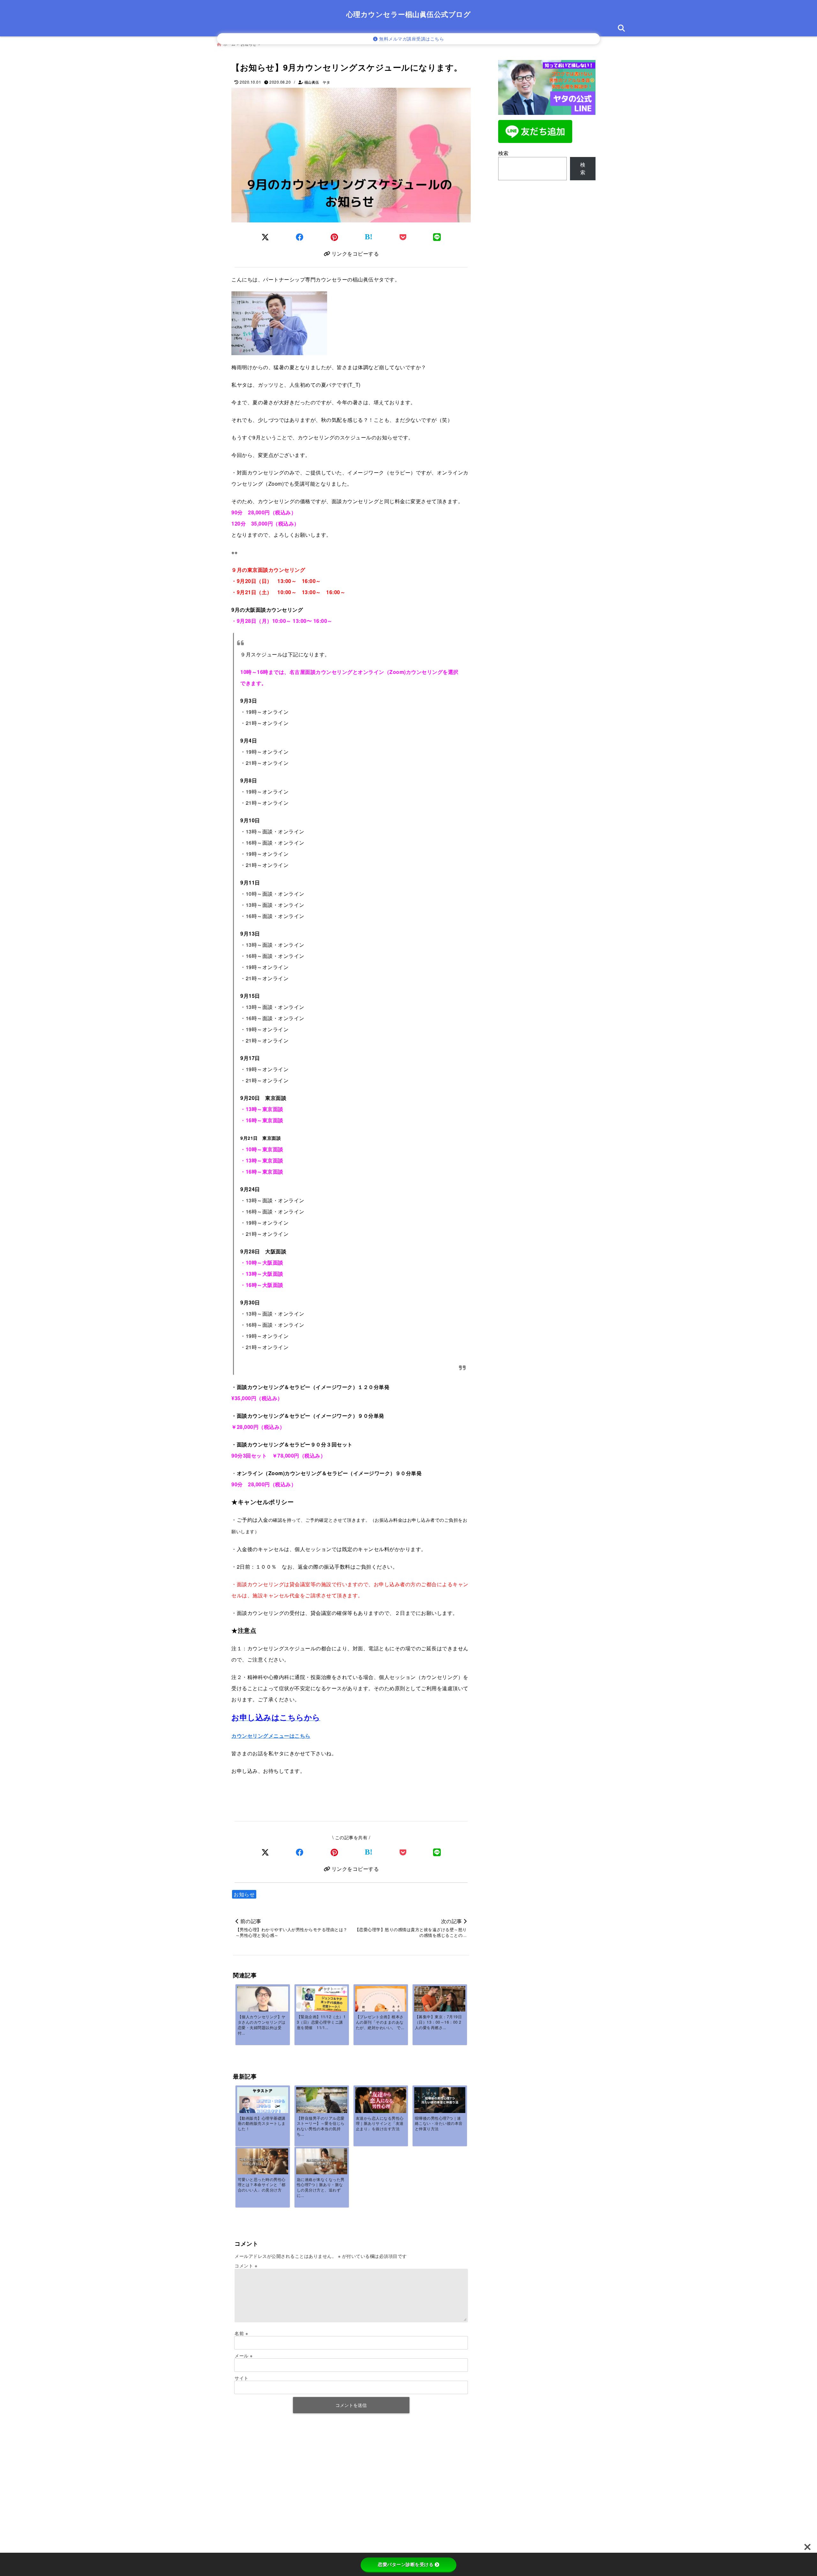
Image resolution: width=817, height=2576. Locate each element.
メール (244, 2356)
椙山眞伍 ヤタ (317, 82)
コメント (246, 2266)
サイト (242, 2378)
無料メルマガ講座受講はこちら (411, 39)
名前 (241, 2333)
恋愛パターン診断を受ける (406, 2565)
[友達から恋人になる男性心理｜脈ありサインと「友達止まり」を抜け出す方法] (381, 2101)
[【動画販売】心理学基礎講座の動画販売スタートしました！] (263, 2102)
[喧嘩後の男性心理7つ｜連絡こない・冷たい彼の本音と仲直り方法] (440, 2101)
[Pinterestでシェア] (334, 237)
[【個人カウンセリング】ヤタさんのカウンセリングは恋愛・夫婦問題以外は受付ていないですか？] (263, 2000)
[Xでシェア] (265, 1852)
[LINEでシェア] (437, 237)
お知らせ (244, 1894)
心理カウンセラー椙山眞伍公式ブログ (409, 14)
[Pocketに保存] (403, 237)
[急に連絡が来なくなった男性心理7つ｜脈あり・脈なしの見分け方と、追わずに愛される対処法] (322, 2162)
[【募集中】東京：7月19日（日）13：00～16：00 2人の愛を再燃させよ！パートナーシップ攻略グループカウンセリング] (440, 2003)
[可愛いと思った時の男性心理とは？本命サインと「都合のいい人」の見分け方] (263, 2162)
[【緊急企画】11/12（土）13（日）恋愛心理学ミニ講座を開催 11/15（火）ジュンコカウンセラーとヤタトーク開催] (322, 2000)
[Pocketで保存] (403, 1852)
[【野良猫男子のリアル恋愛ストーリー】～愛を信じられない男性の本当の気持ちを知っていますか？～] (322, 2104)
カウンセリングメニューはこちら (271, 1736)
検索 (503, 153)
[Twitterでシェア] (265, 237)
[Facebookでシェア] (300, 237)
